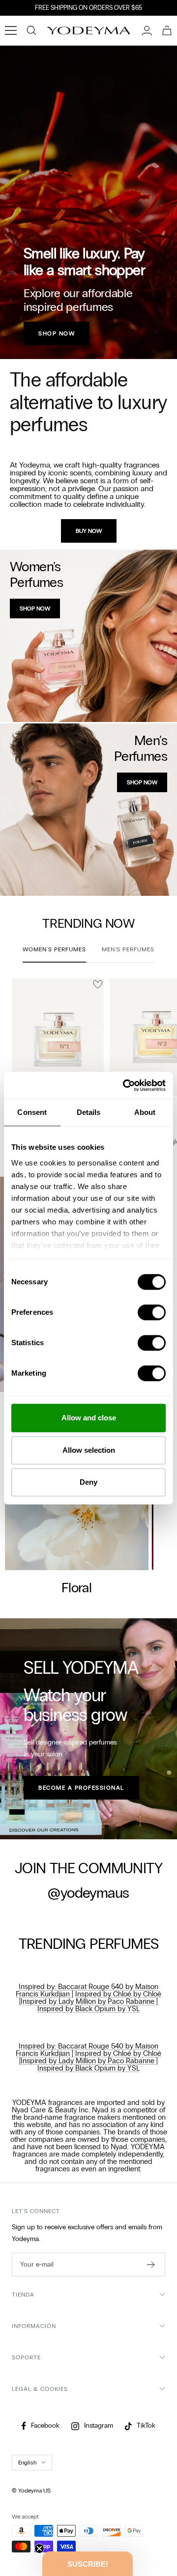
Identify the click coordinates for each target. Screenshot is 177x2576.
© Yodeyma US (31, 2491)
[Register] (151, 2265)
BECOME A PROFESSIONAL (81, 1788)
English (27, 2463)
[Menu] (11, 30)
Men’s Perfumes (128, 949)
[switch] (152, 1312)
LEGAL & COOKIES (40, 2389)
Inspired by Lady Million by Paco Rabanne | (89, 2001)
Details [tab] (89, 1112)
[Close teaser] (39, 2548)
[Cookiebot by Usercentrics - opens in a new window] (125, 1085)
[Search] (31, 30)
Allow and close (89, 1418)
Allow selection (89, 1450)
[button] (88, 2564)
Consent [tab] (32, 1112)
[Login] (147, 30)
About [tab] (145, 1112)
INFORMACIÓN (34, 2326)
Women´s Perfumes (54, 949)
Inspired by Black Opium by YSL (88, 2009)
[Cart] (167, 30)
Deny (88, 1482)
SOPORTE (26, 2357)
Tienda (23, 2295)
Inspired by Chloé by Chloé (118, 1994)
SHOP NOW (57, 333)
